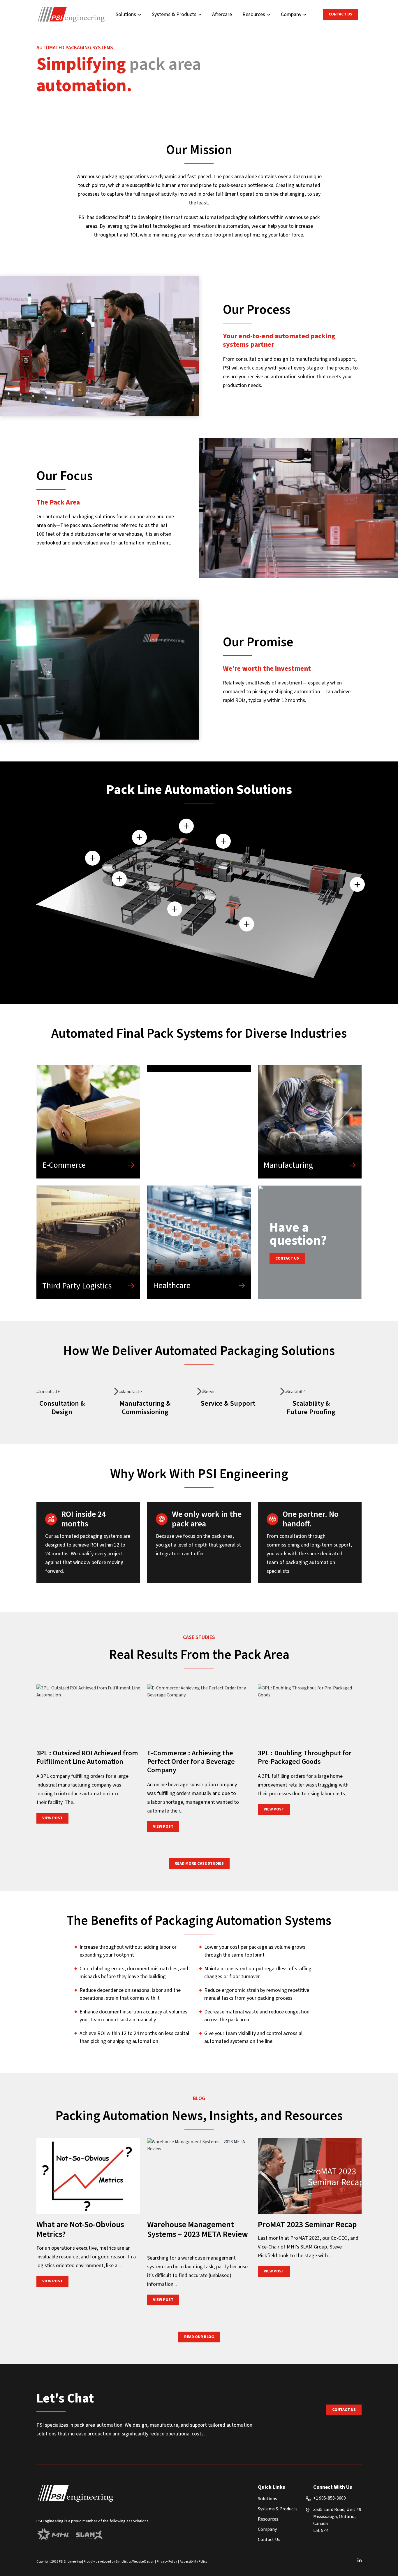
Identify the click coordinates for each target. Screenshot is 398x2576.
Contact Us (340, 14)
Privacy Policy (167, 2562)
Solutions (126, 14)
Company (291, 14)
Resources (254, 14)
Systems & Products (174, 14)
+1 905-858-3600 (330, 2498)
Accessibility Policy (194, 2562)
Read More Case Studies (199, 1864)
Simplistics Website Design (135, 2562)
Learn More (75, 1391)
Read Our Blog (199, 2337)
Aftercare (222, 14)
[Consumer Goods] (199, 1068)
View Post (55, 1818)
